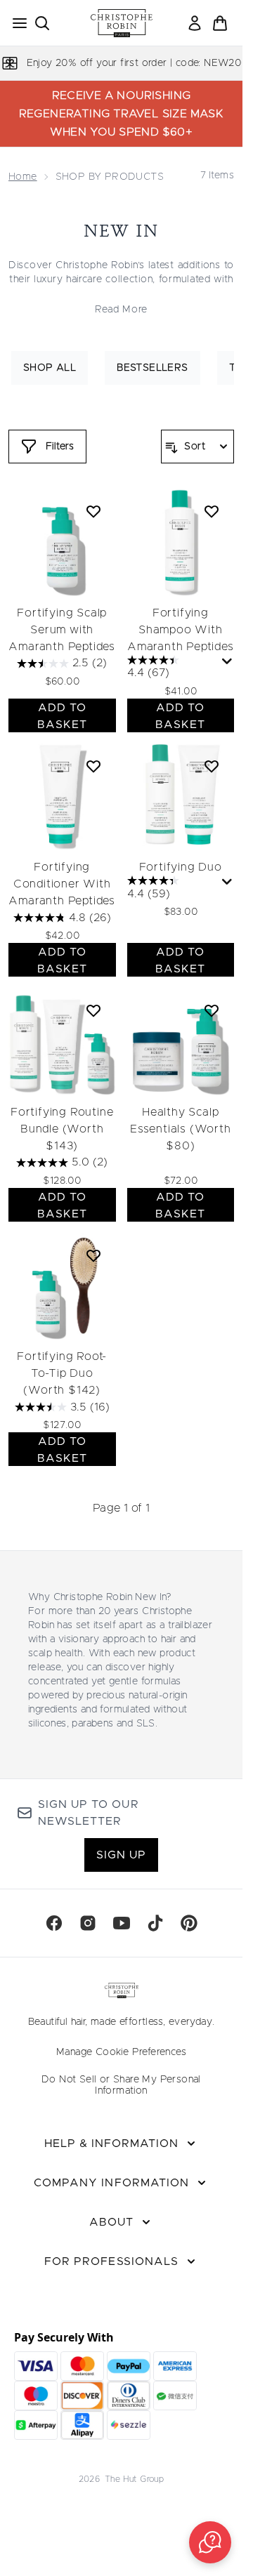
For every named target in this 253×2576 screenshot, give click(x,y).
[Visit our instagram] (88, 1923)
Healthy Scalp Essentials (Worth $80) (181, 1129)
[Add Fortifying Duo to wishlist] (212, 766)
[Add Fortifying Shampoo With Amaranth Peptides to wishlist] (212, 511)
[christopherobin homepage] (122, 23)
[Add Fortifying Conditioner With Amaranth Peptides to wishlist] (93, 766)
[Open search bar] (42, 23)
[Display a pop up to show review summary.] (227, 662)
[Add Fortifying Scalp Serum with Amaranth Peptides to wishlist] (93, 511)
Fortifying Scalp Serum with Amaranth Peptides (62, 630)
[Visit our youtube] (122, 1923)
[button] (210, 2542)
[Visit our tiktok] (155, 1923)
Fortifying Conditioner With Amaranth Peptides (62, 884)
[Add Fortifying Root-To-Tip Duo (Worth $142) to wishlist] (93, 1255)
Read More (121, 310)
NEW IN (121, 231)
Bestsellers (152, 368)
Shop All (50, 368)
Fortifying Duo (181, 867)
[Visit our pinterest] (189, 1923)
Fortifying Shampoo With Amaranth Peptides (181, 630)
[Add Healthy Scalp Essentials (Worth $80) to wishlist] (212, 1010)
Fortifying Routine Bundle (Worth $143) (62, 1129)
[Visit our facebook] (54, 1923)
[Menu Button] (15, 23)
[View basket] (220, 23)
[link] (195, 23)
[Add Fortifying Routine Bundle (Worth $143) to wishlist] (93, 1010)
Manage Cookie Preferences (121, 2052)
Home (23, 177)
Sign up (121, 1855)
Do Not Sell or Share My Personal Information (121, 2085)
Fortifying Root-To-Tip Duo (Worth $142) (62, 1373)
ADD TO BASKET (62, 716)
